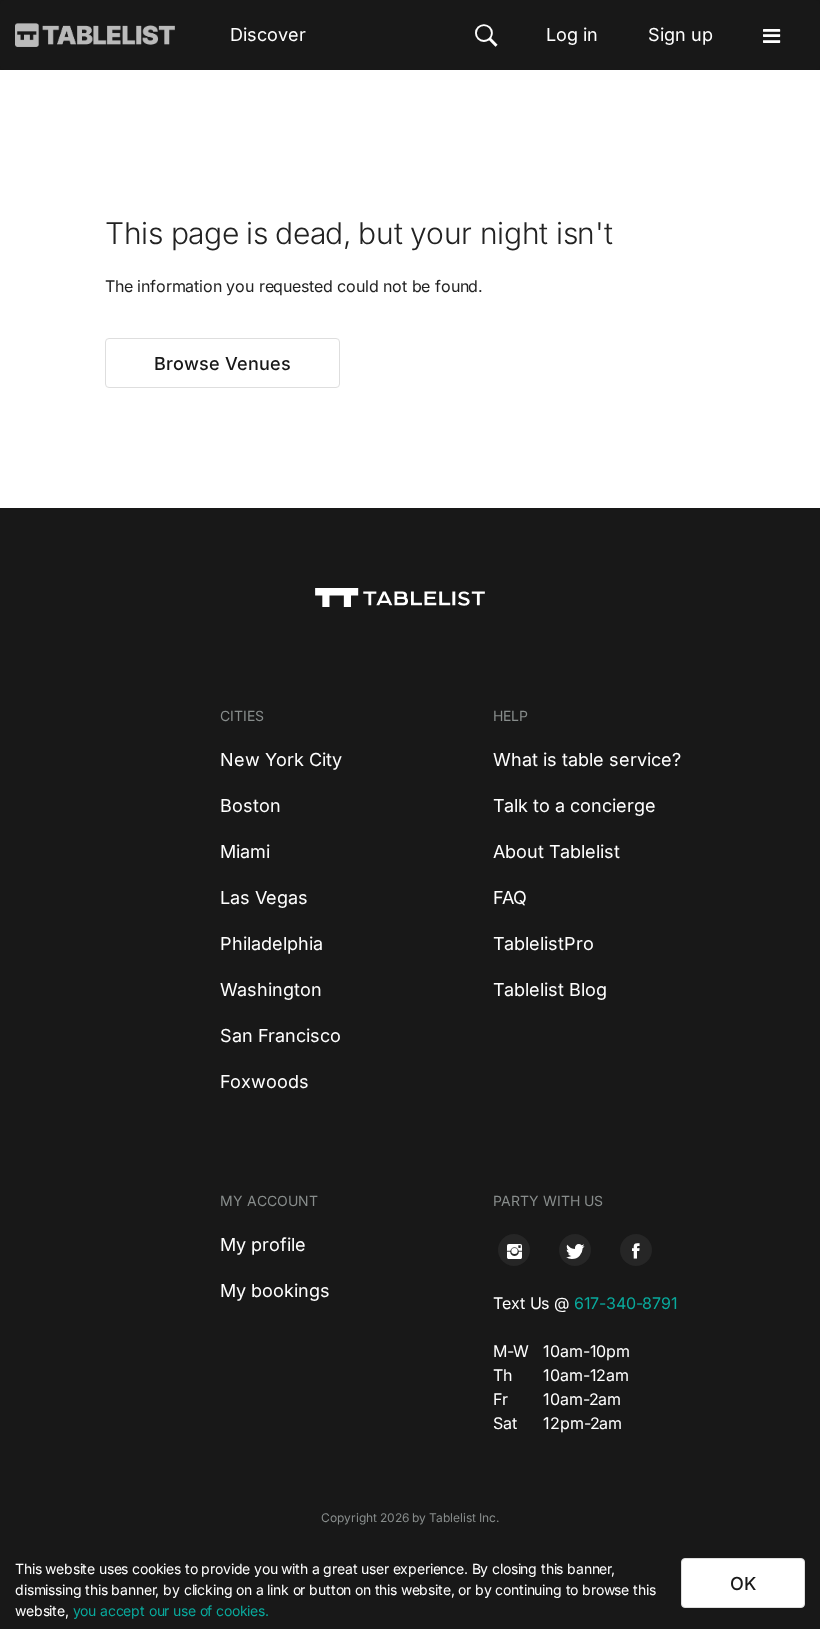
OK (743, 1583)
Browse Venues (222, 363)
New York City (281, 759)
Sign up (680, 34)
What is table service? (587, 759)
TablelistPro (543, 943)
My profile (263, 1244)
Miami (245, 851)
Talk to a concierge (574, 805)
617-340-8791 (626, 1303)
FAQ (510, 897)
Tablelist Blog (550, 989)
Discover (268, 34)
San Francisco (280, 1035)
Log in (572, 34)
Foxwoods (264, 1081)
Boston (250, 805)
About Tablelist (556, 851)
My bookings (275, 1290)
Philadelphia (271, 943)
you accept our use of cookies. (171, 1610)
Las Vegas (264, 897)
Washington (271, 989)
